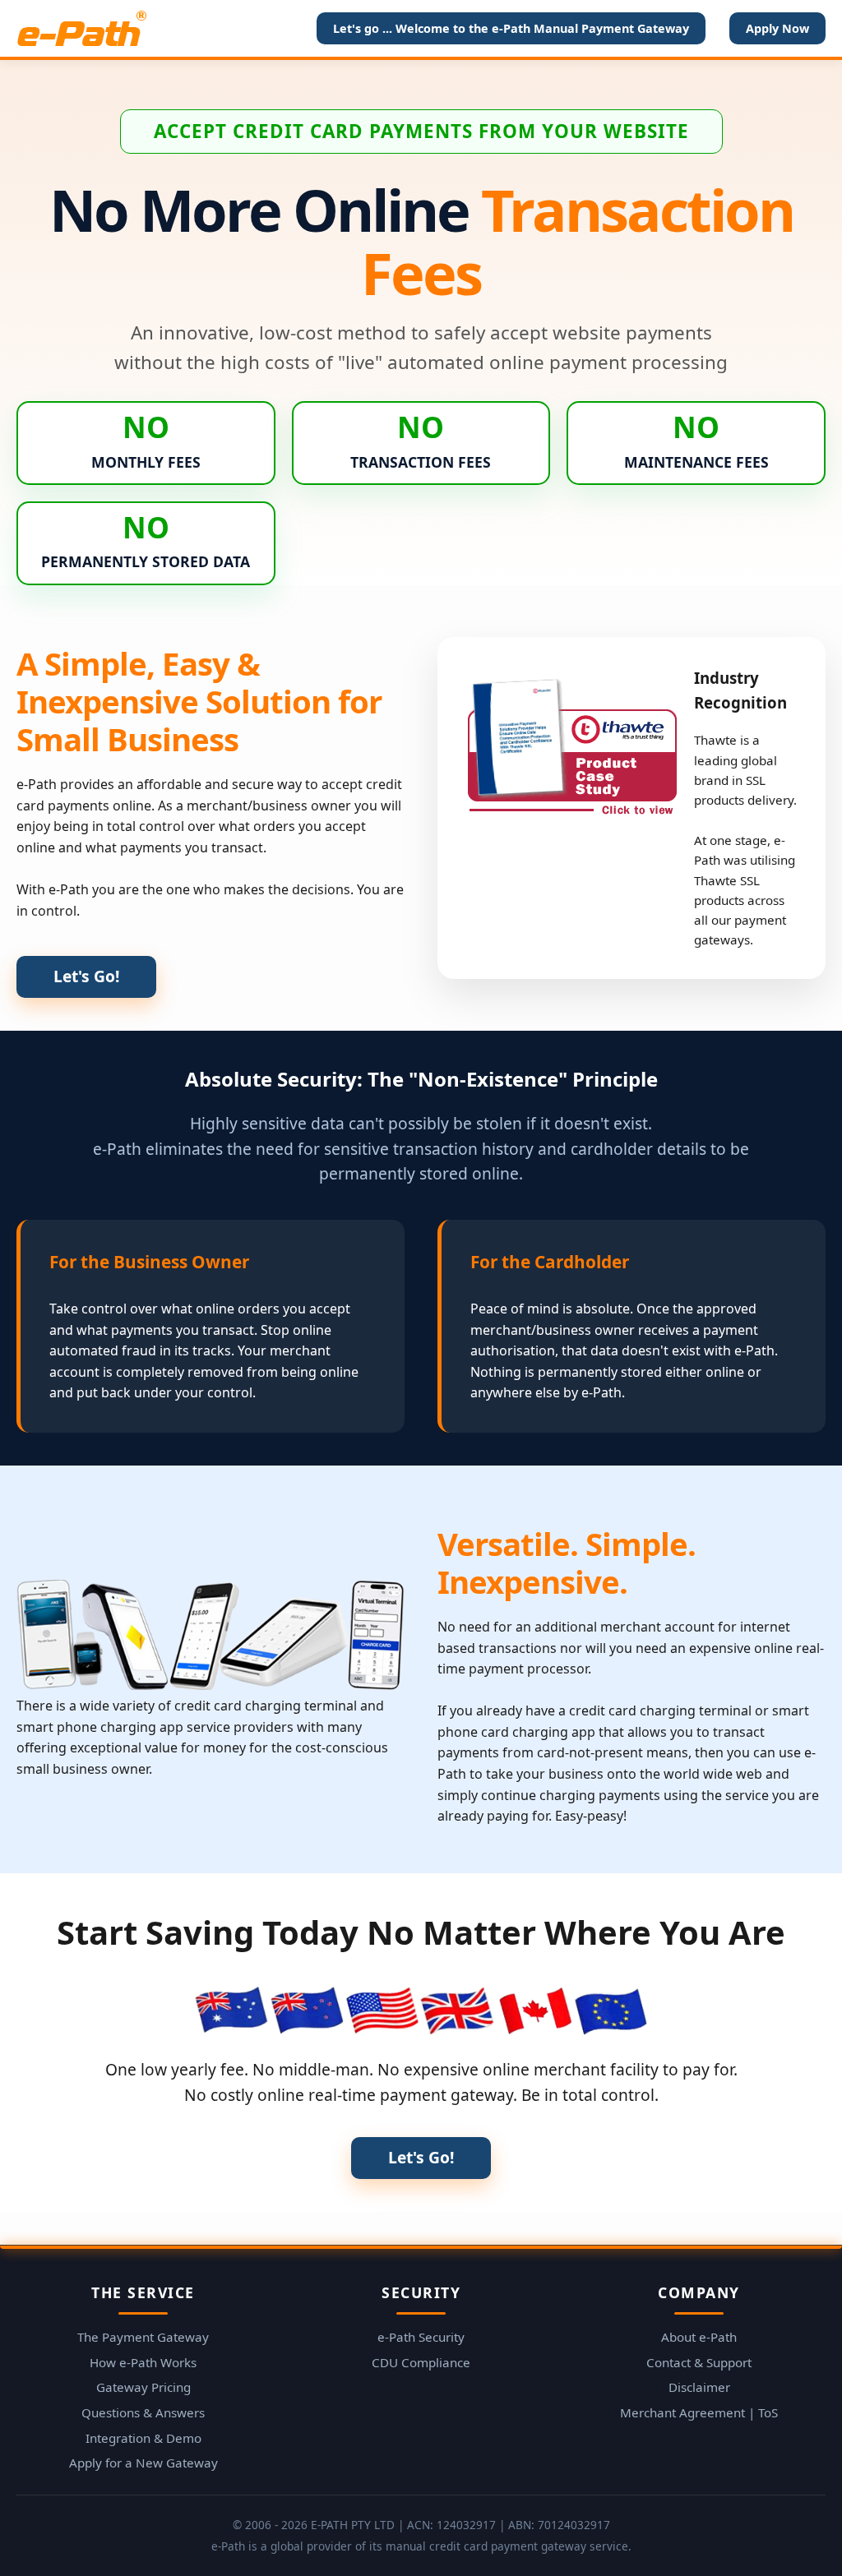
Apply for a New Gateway (143, 2463)
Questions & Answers (143, 2412)
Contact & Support (699, 2362)
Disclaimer (699, 2387)
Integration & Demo (143, 2438)
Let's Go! (86, 976)
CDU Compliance (421, 2362)
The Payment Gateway (143, 2337)
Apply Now (777, 28)
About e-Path (699, 2337)
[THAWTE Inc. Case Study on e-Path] (572, 741)
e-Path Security (421, 2337)
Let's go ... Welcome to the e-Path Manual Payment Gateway (511, 28)
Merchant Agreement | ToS (699, 2412)
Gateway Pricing (143, 2387)
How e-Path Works (143, 2362)
